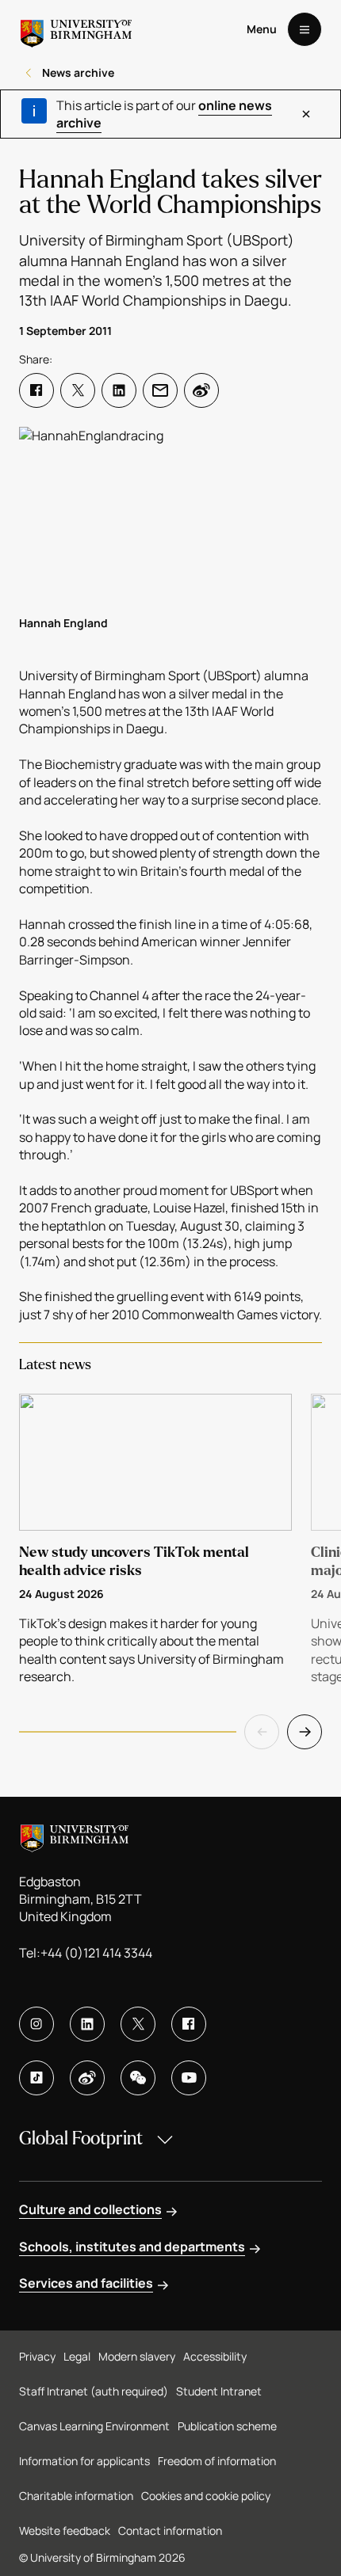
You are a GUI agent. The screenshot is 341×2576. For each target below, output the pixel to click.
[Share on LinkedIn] (119, 390)
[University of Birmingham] (76, 29)
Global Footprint (81, 2138)
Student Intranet (219, 2391)
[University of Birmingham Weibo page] (87, 2078)
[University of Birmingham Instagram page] (36, 2024)
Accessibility (215, 2356)
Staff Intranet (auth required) (94, 2391)
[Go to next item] (305, 1732)
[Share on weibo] (201, 390)
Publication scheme (227, 2426)
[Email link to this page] (160, 390)
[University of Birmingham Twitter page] (138, 2024)
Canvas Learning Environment (94, 2426)
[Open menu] (305, 29)
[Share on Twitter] (78, 390)
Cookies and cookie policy (206, 2496)
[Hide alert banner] (306, 114)
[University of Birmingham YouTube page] (189, 2078)
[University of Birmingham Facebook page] (189, 2024)
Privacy (37, 2356)
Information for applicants (84, 2461)
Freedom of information (217, 2461)
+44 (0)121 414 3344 (96, 1953)
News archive (78, 72)
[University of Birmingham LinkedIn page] (87, 2024)
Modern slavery (137, 2356)
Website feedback (65, 2530)
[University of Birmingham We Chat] (138, 2078)
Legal (77, 2356)
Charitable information (76, 2496)
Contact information (170, 2530)
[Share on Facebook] (36, 390)
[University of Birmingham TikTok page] (36, 2078)
